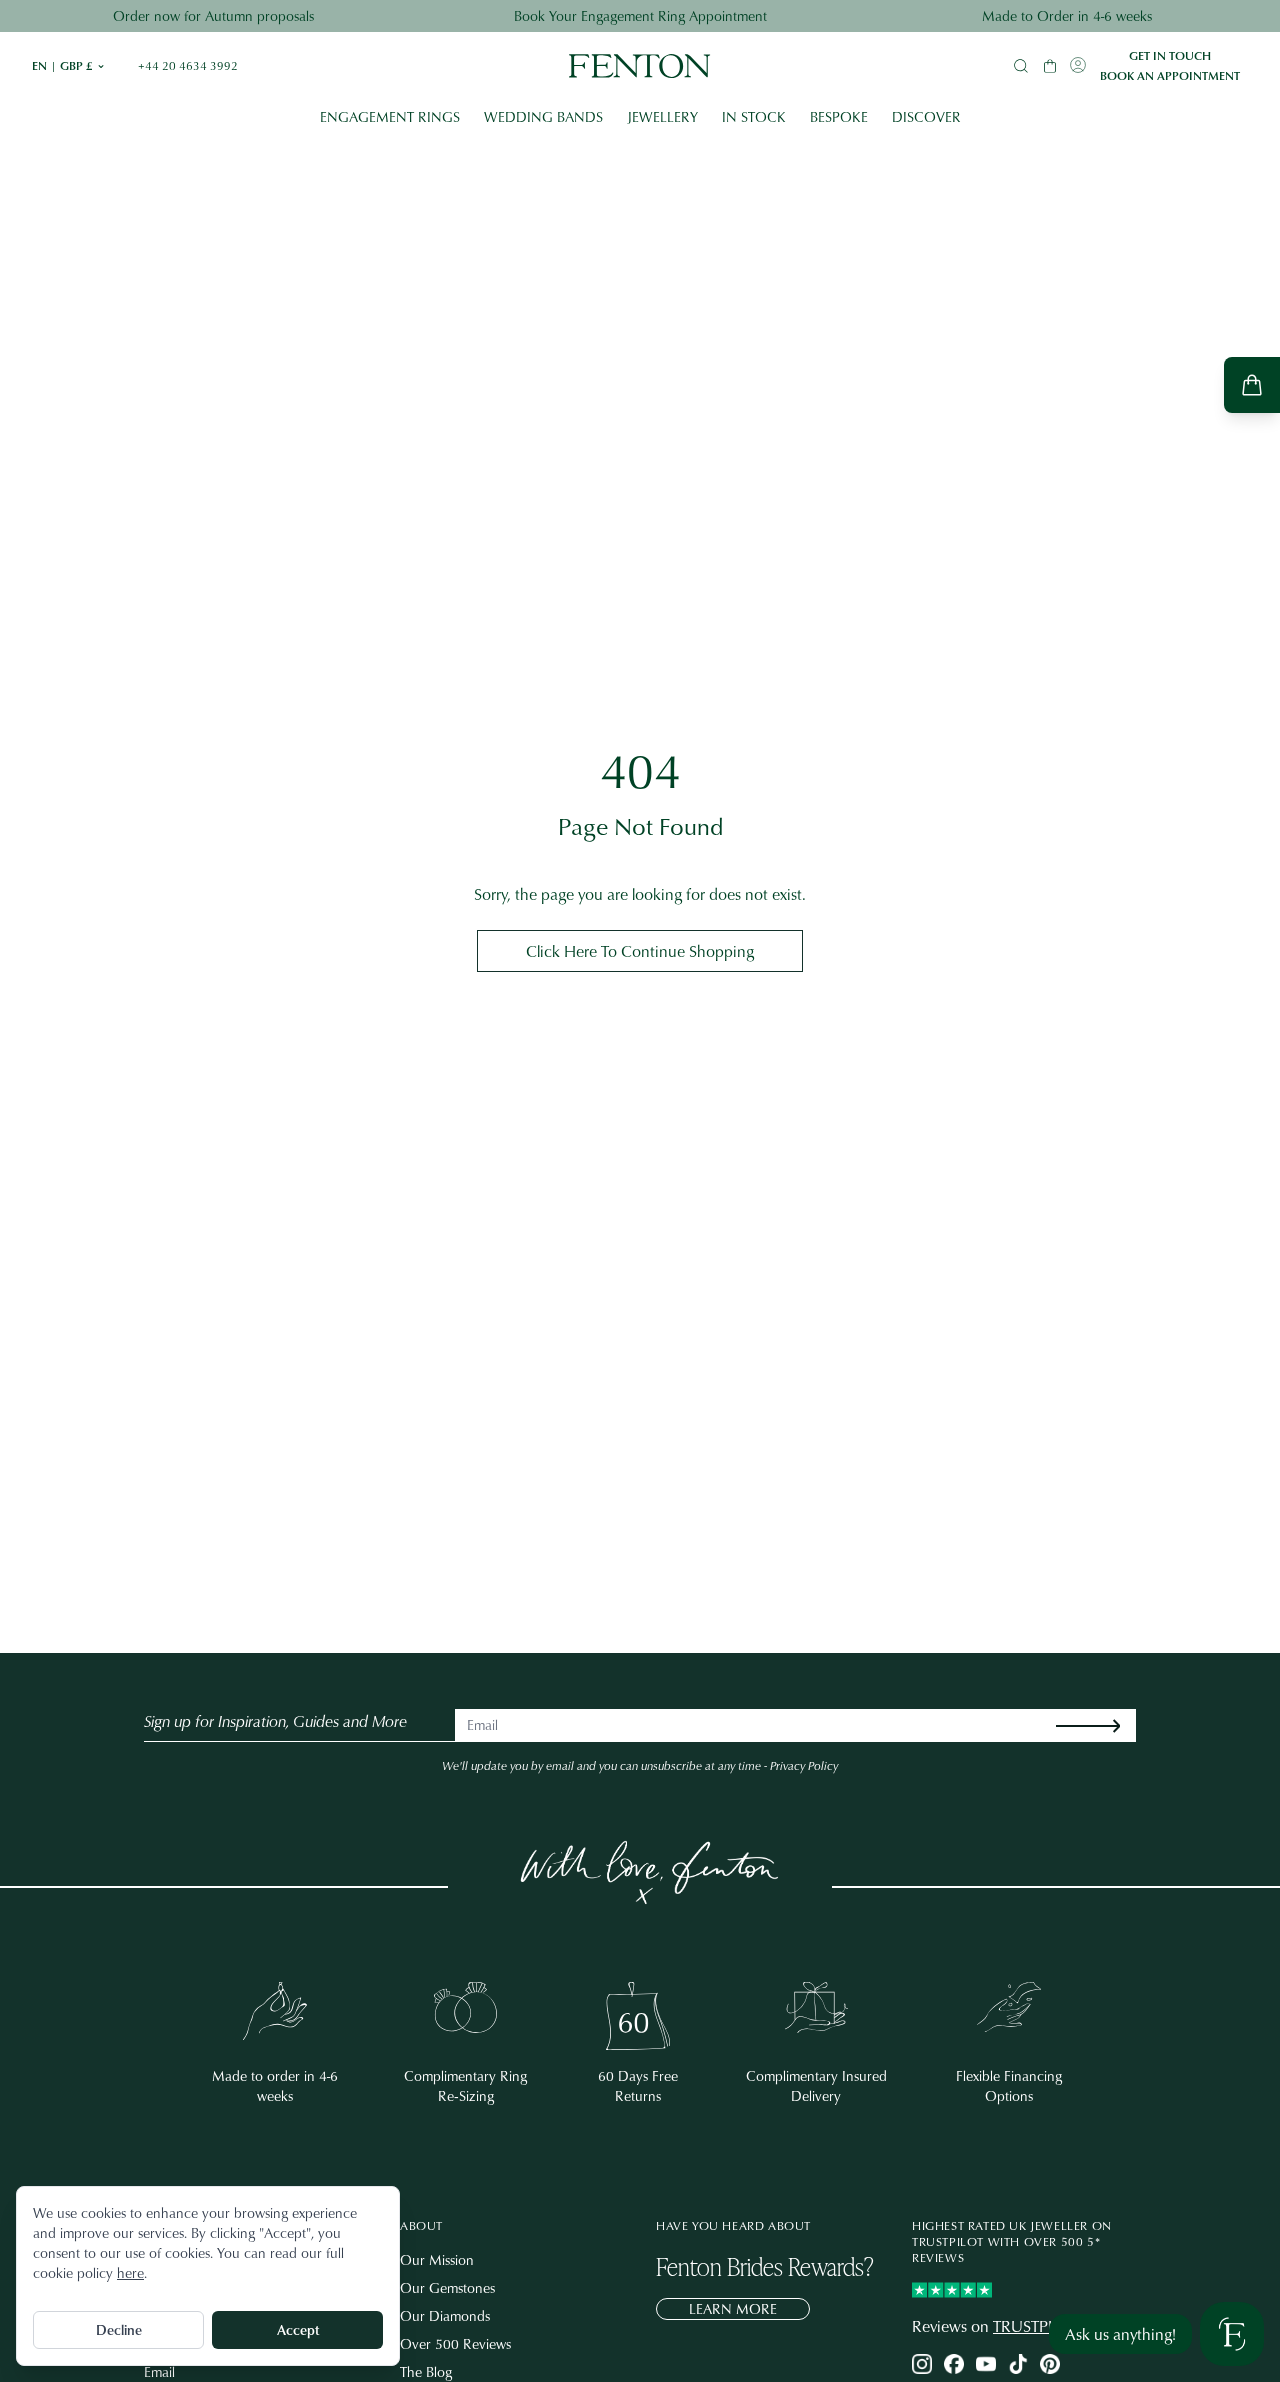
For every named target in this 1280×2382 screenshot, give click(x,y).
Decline (119, 2329)
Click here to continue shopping (640, 951)
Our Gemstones (447, 2287)
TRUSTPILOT (1036, 2326)
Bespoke (839, 116)
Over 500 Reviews (455, 2343)
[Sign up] (1104, 1725)
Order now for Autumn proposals (213, 15)
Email (159, 2371)
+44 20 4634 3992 (188, 66)
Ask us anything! (1120, 2334)
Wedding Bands (543, 116)
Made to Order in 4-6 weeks (1067, 15)
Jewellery (662, 116)
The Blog (426, 2371)
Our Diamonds (445, 2315)
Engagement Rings (390, 116)
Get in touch (1170, 56)
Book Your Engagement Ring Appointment (640, 15)
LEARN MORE (733, 2308)
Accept (298, 2329)
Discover (926, 116)
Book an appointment (1170, 76)
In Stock (754, 116)
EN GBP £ (69, 66)
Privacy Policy (804, 1765)
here (130, 2272)
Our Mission (437, 2259)
